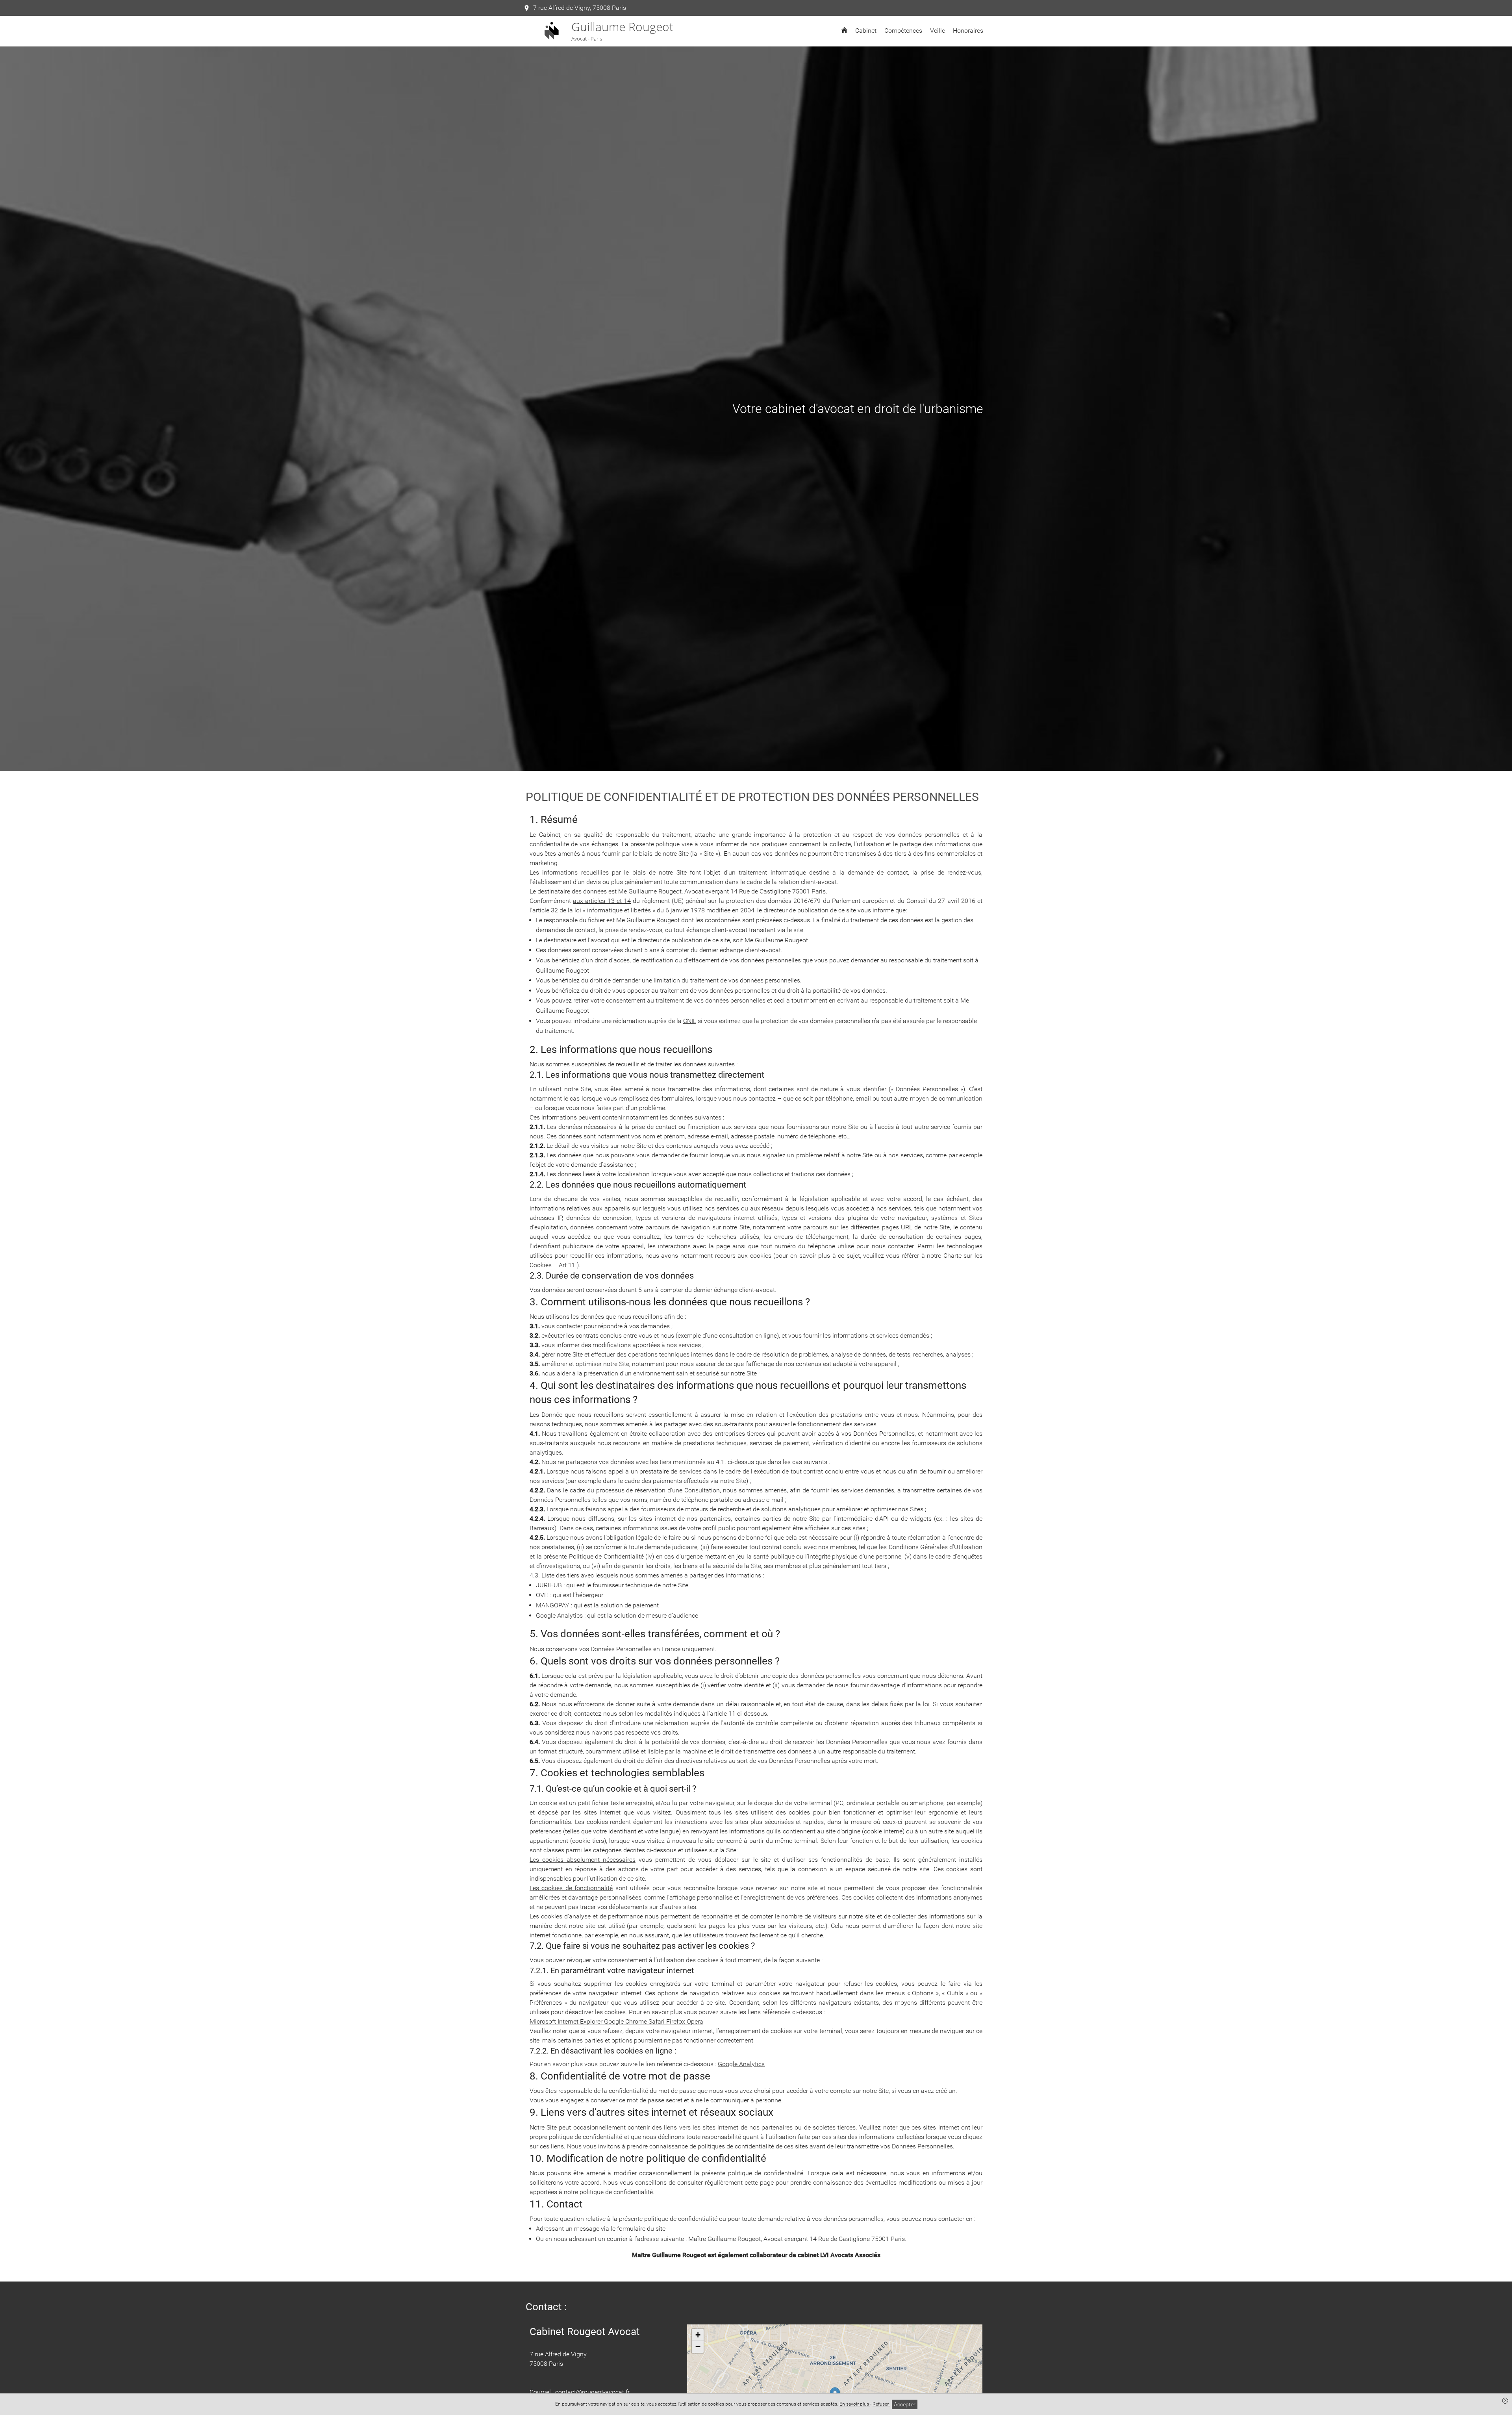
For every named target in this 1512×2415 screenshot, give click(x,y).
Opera (695, 2021)
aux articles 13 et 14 (602, 901)
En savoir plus (855, 2404)
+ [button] (698, 2335)
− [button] (698, 2347)
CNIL (690, 1021)
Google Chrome (626, 2021)
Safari (657, 2021)
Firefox (676, 2021)
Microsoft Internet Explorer (567, 2021)
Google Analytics (741, 2064)
